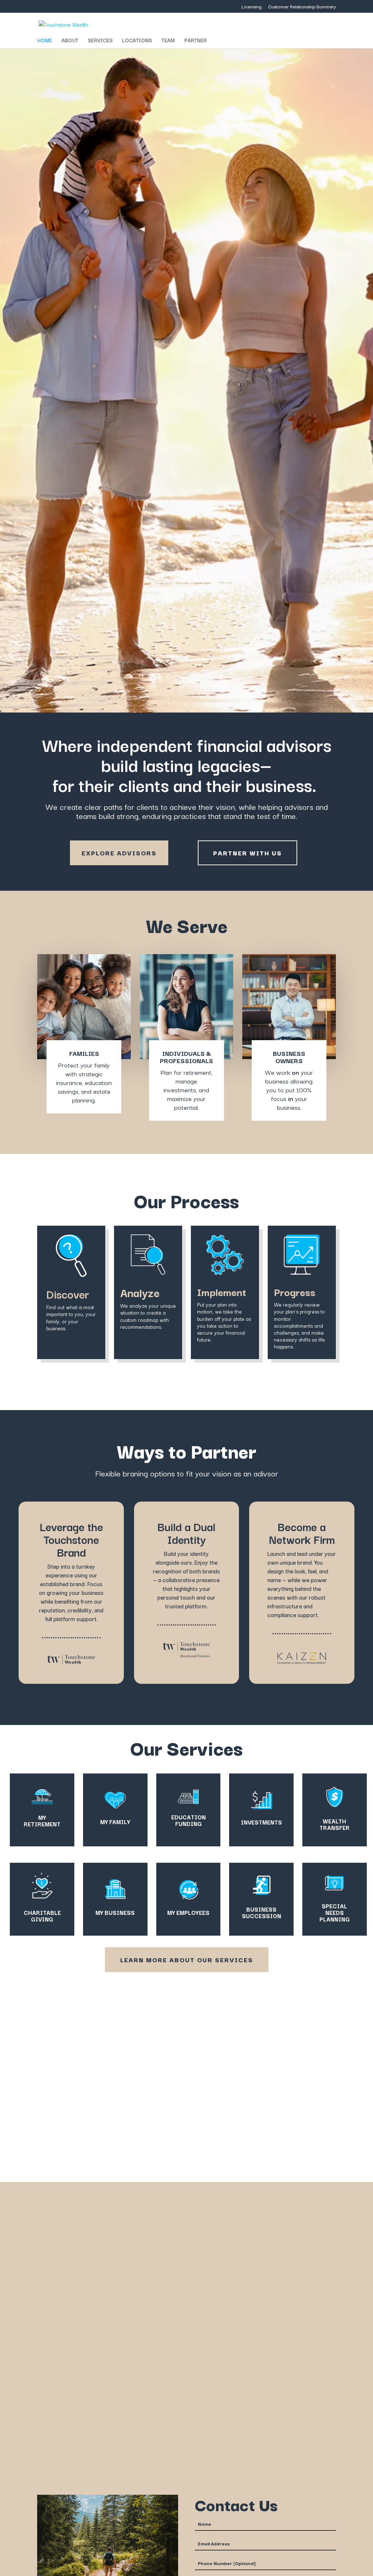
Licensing (252, 7)
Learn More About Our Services (187, 1960)
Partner (196, 41)
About (70, 41)
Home (45, 41)
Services (100, 41)
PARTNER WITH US (248, 853)
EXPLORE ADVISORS (119, 853)
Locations (137, 41)
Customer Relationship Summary (302, 7)
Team (168, 41)
